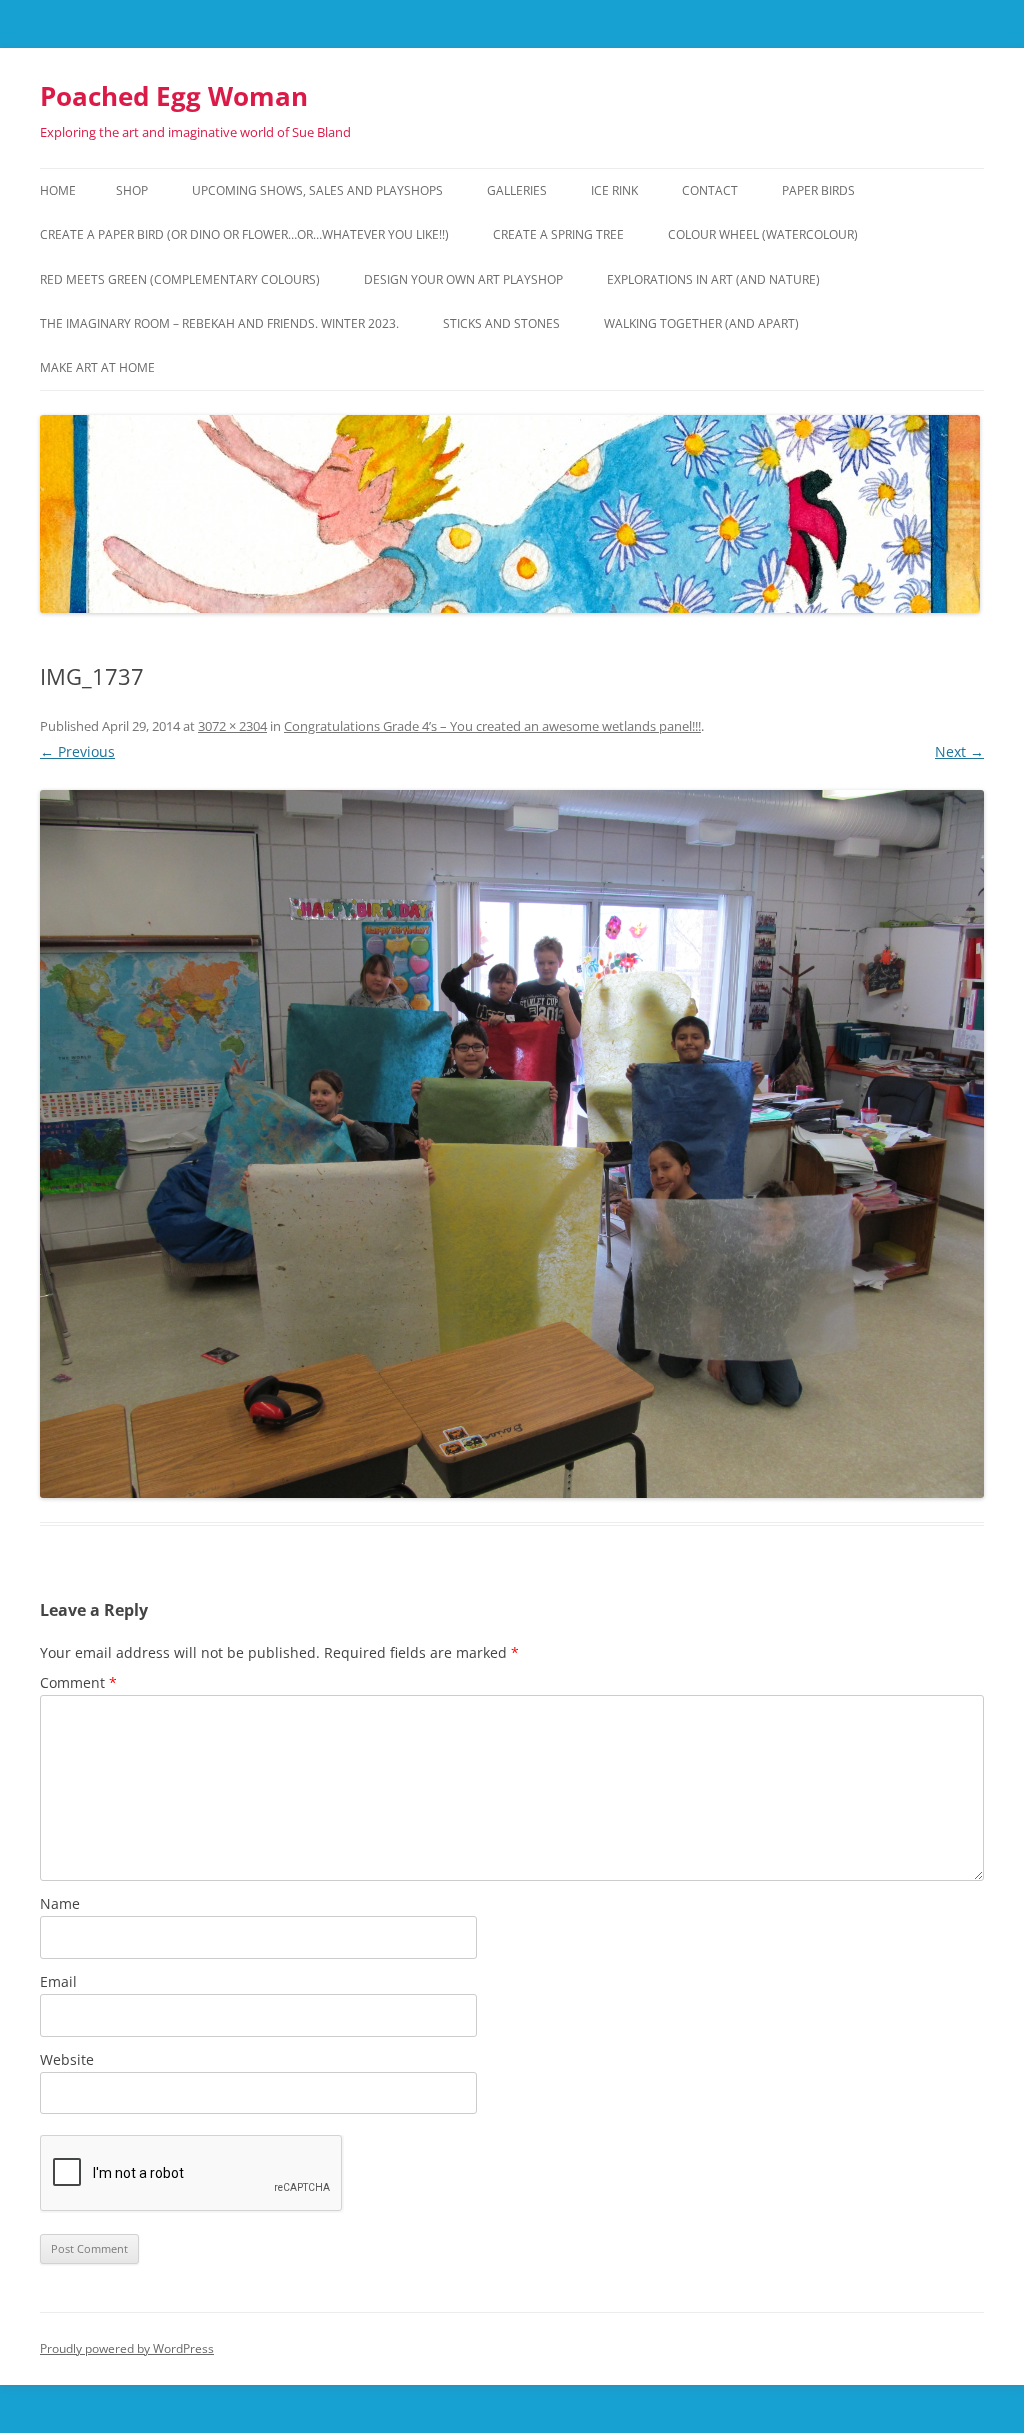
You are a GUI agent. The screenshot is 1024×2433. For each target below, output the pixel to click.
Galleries (517, 190)
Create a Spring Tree (558, 234)
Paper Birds (818, 190)
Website (67, 2059)
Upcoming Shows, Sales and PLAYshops (317, 190)
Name (60, 1903)
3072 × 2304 (232, 726)
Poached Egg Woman (174, 96)
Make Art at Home (97, 367)
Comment (78, 1682)
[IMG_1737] (512, 1144)
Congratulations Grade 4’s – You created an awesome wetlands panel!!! (492, 726)
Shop (132, 190)
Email (58, 1981)
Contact (710, 190)
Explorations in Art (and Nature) (713, 279)
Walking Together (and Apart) (701, 323)
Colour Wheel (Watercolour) (763, 234)
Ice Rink (614, 190)
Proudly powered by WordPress (127, 2348)
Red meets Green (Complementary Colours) (180, 279)
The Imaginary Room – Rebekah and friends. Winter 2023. (219, 323)
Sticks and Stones (501, 323)
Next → (959, 751)
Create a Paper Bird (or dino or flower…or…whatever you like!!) (244, 234)
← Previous (77, 751)
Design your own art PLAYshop (463, 279)
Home (58, 190)
